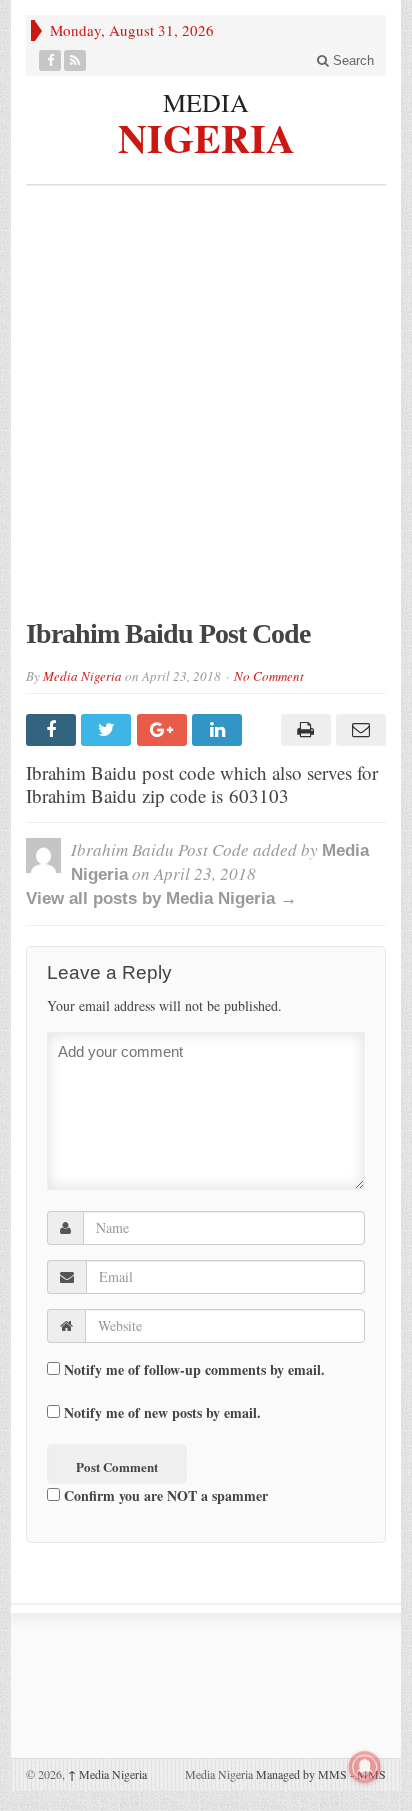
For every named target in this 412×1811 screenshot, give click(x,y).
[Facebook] (50, 60)
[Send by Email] (358, 730)
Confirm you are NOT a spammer (164, 1495)
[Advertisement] (206, 412)
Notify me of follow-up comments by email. (194, 1369)
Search (351, 60)
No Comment (269, 676)
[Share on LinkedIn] (219, 730)
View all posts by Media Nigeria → (161, 898)
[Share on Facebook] (53, 730)
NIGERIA (206, 135)
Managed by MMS (301, 1774)
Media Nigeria (82, 676)
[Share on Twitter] (108, 730)
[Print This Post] (302, 730)
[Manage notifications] (365, 1767)
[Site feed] (75, 60)
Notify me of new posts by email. (162, 1412)
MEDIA (206, 102)
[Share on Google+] (164, 730)
